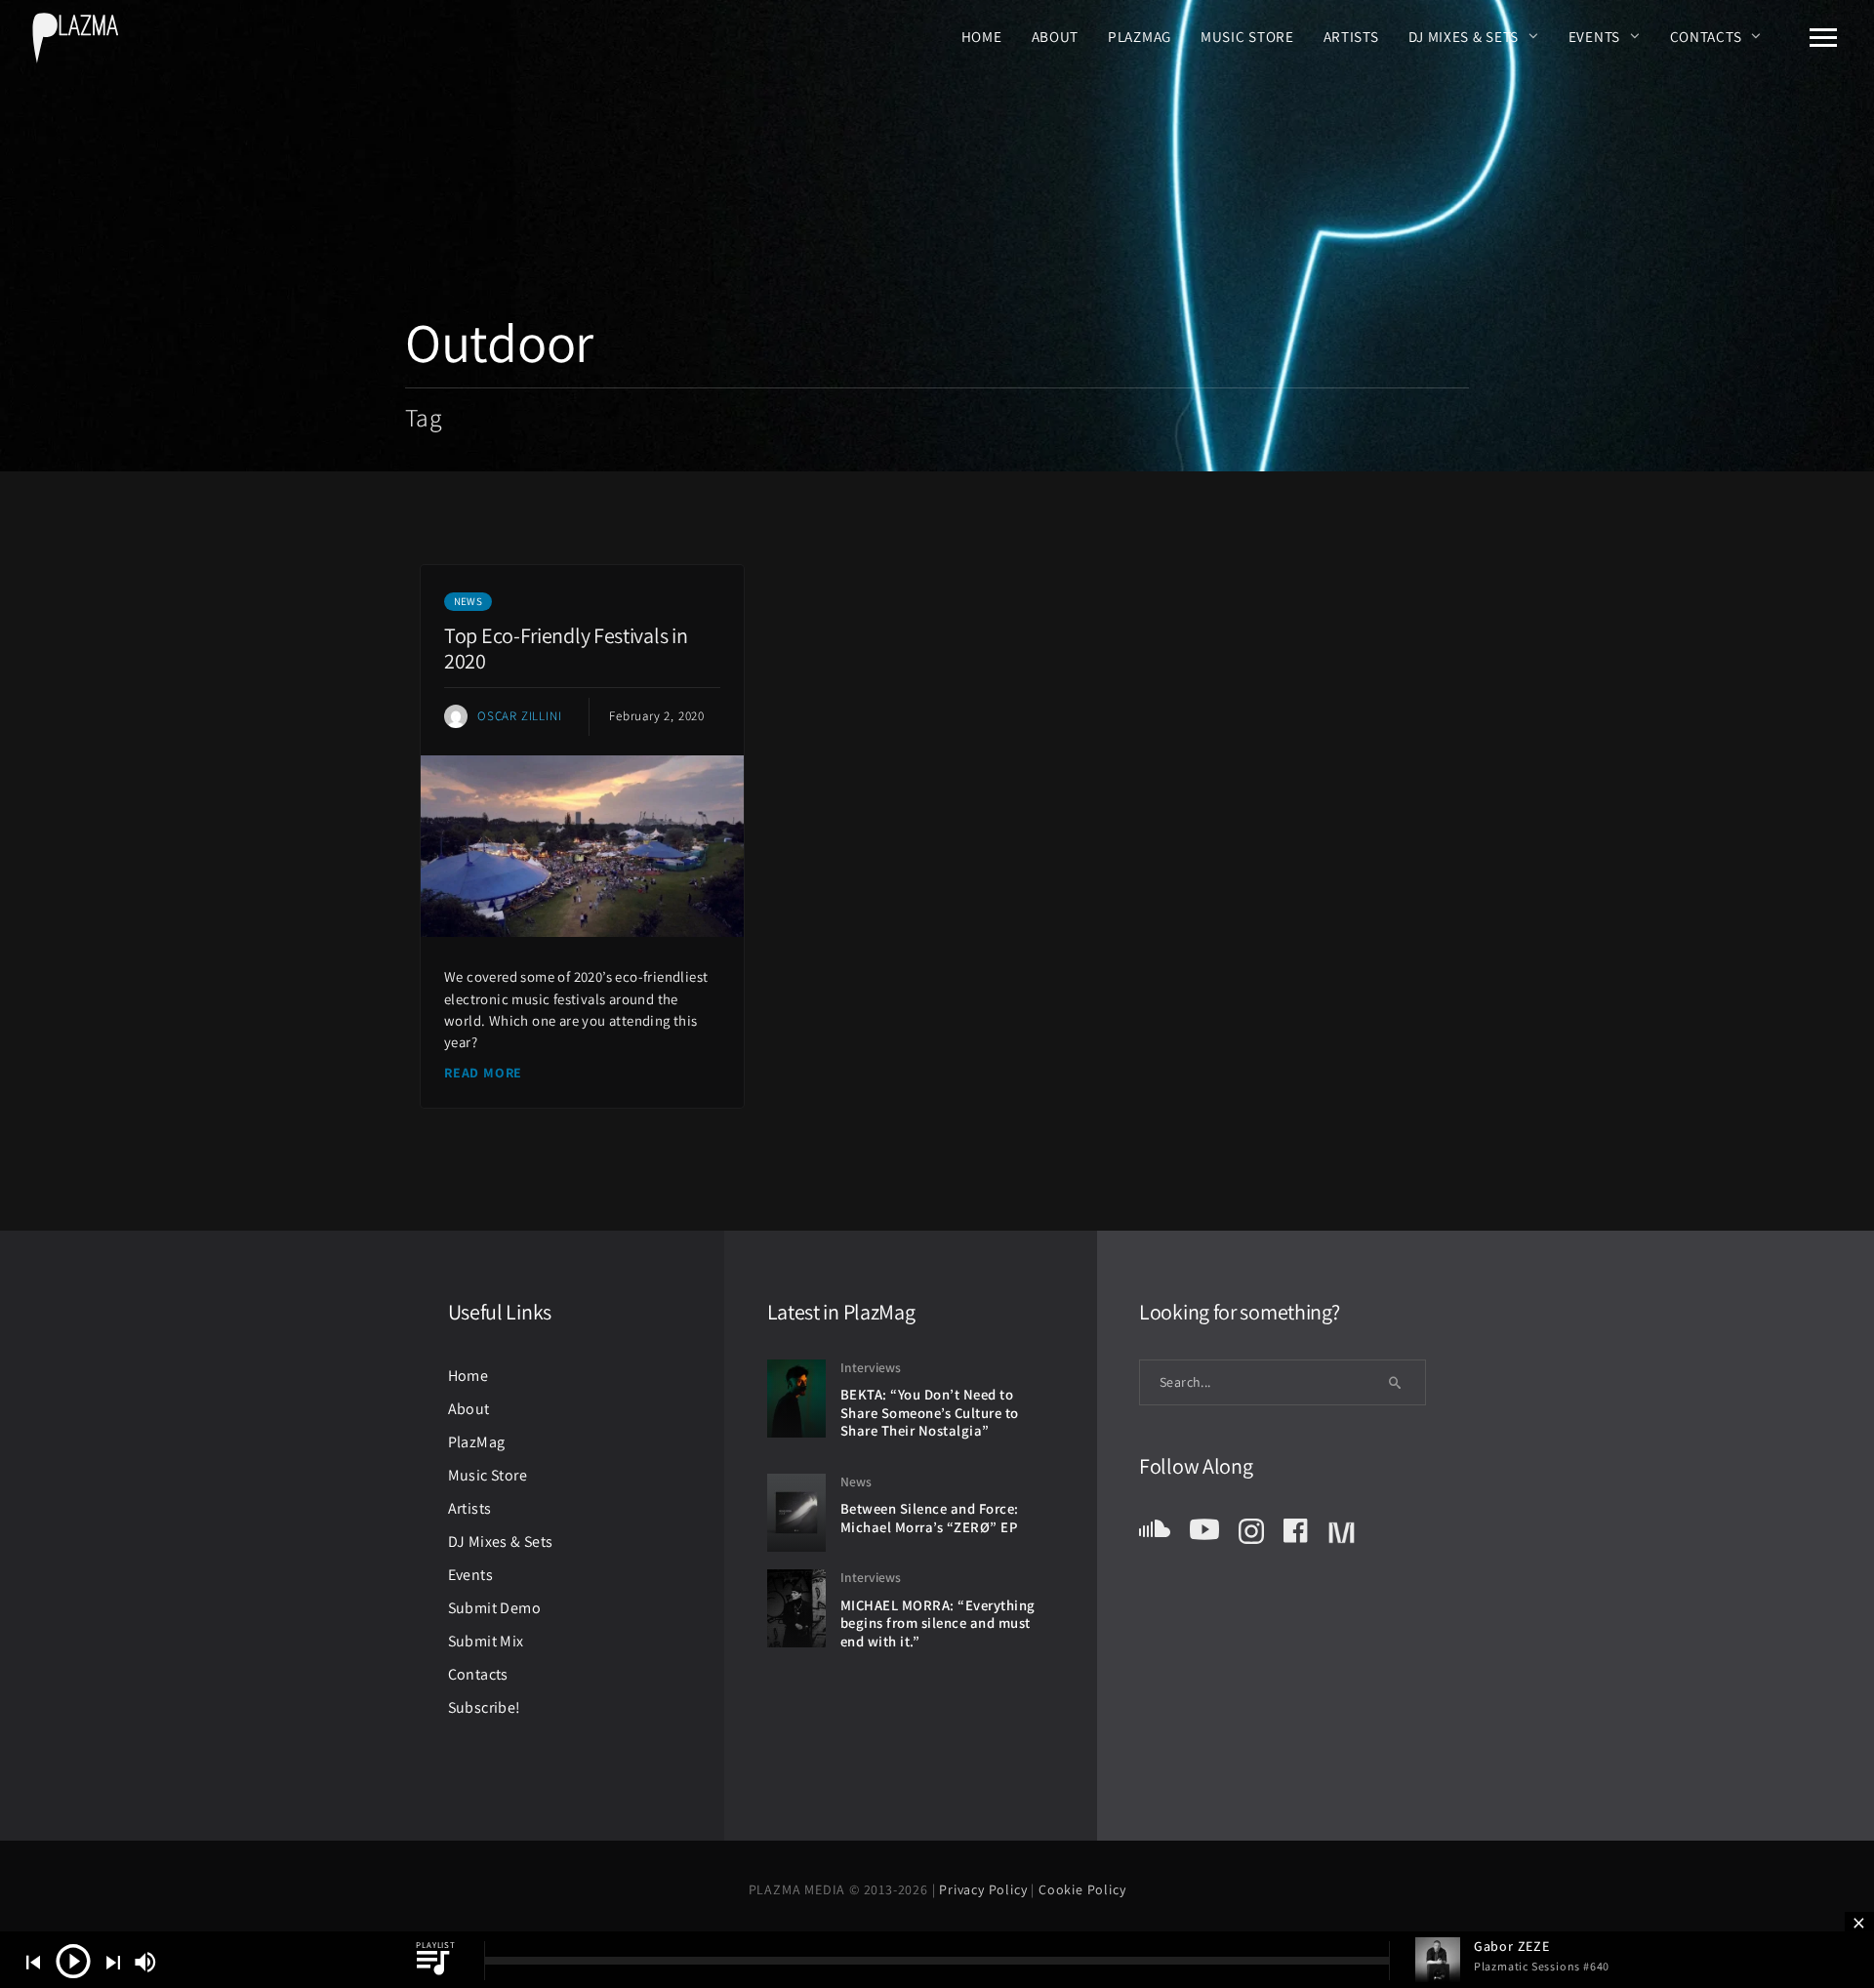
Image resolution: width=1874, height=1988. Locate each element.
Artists (1351, 36)
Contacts (1706, 36)
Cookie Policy (1082, 1889)
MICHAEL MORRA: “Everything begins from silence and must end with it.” (938, 1623)
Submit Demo (494, 1608)
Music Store (1247, 36)
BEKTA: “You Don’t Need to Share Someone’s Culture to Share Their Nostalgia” (930, 1412)
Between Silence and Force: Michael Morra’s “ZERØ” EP (930, 1518)
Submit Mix (486, 1641)
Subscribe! (485, 1707)
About (1056, 36)
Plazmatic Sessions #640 (1542, 1966)
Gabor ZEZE (1512, 1946)
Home (982, 36)
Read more (483, 1073)
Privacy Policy (985, 1889)
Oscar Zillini (519, 716)
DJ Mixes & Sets (1464, 36)
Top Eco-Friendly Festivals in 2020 (566, 648)
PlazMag (1140, 36)
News (468, 601)
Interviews (871, 1367)
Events (1594, 36)
